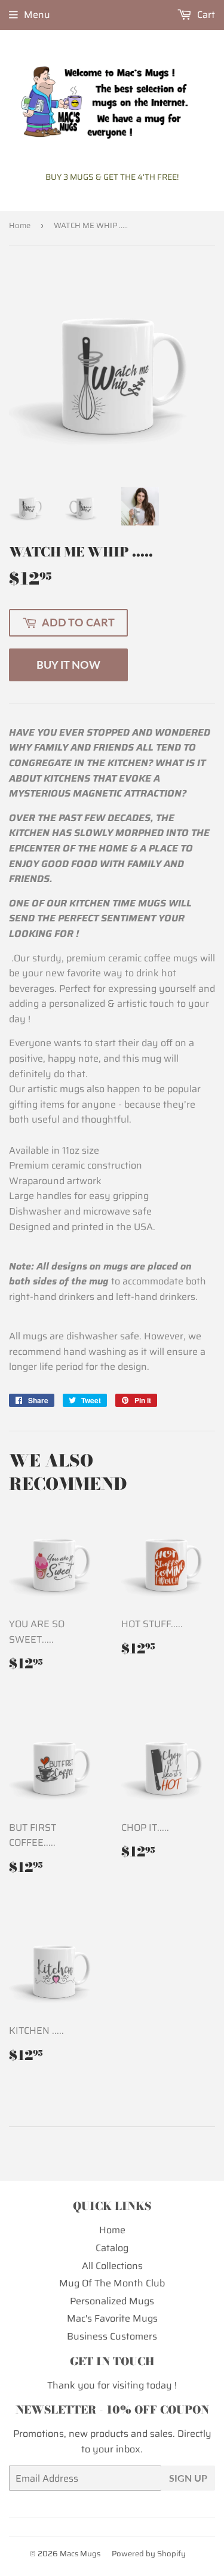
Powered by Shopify (149, 2554)
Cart (205, 15)
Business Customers (112, 2336)
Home (20, 225)
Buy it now (68, 665)
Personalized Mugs (112, 2301)
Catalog (112, 2248)
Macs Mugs (80, 2554)
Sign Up (188, 2478)
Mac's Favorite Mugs (112, 2318)
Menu (37, 15)
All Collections (112, 2266)
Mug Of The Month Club (112, 2283)
